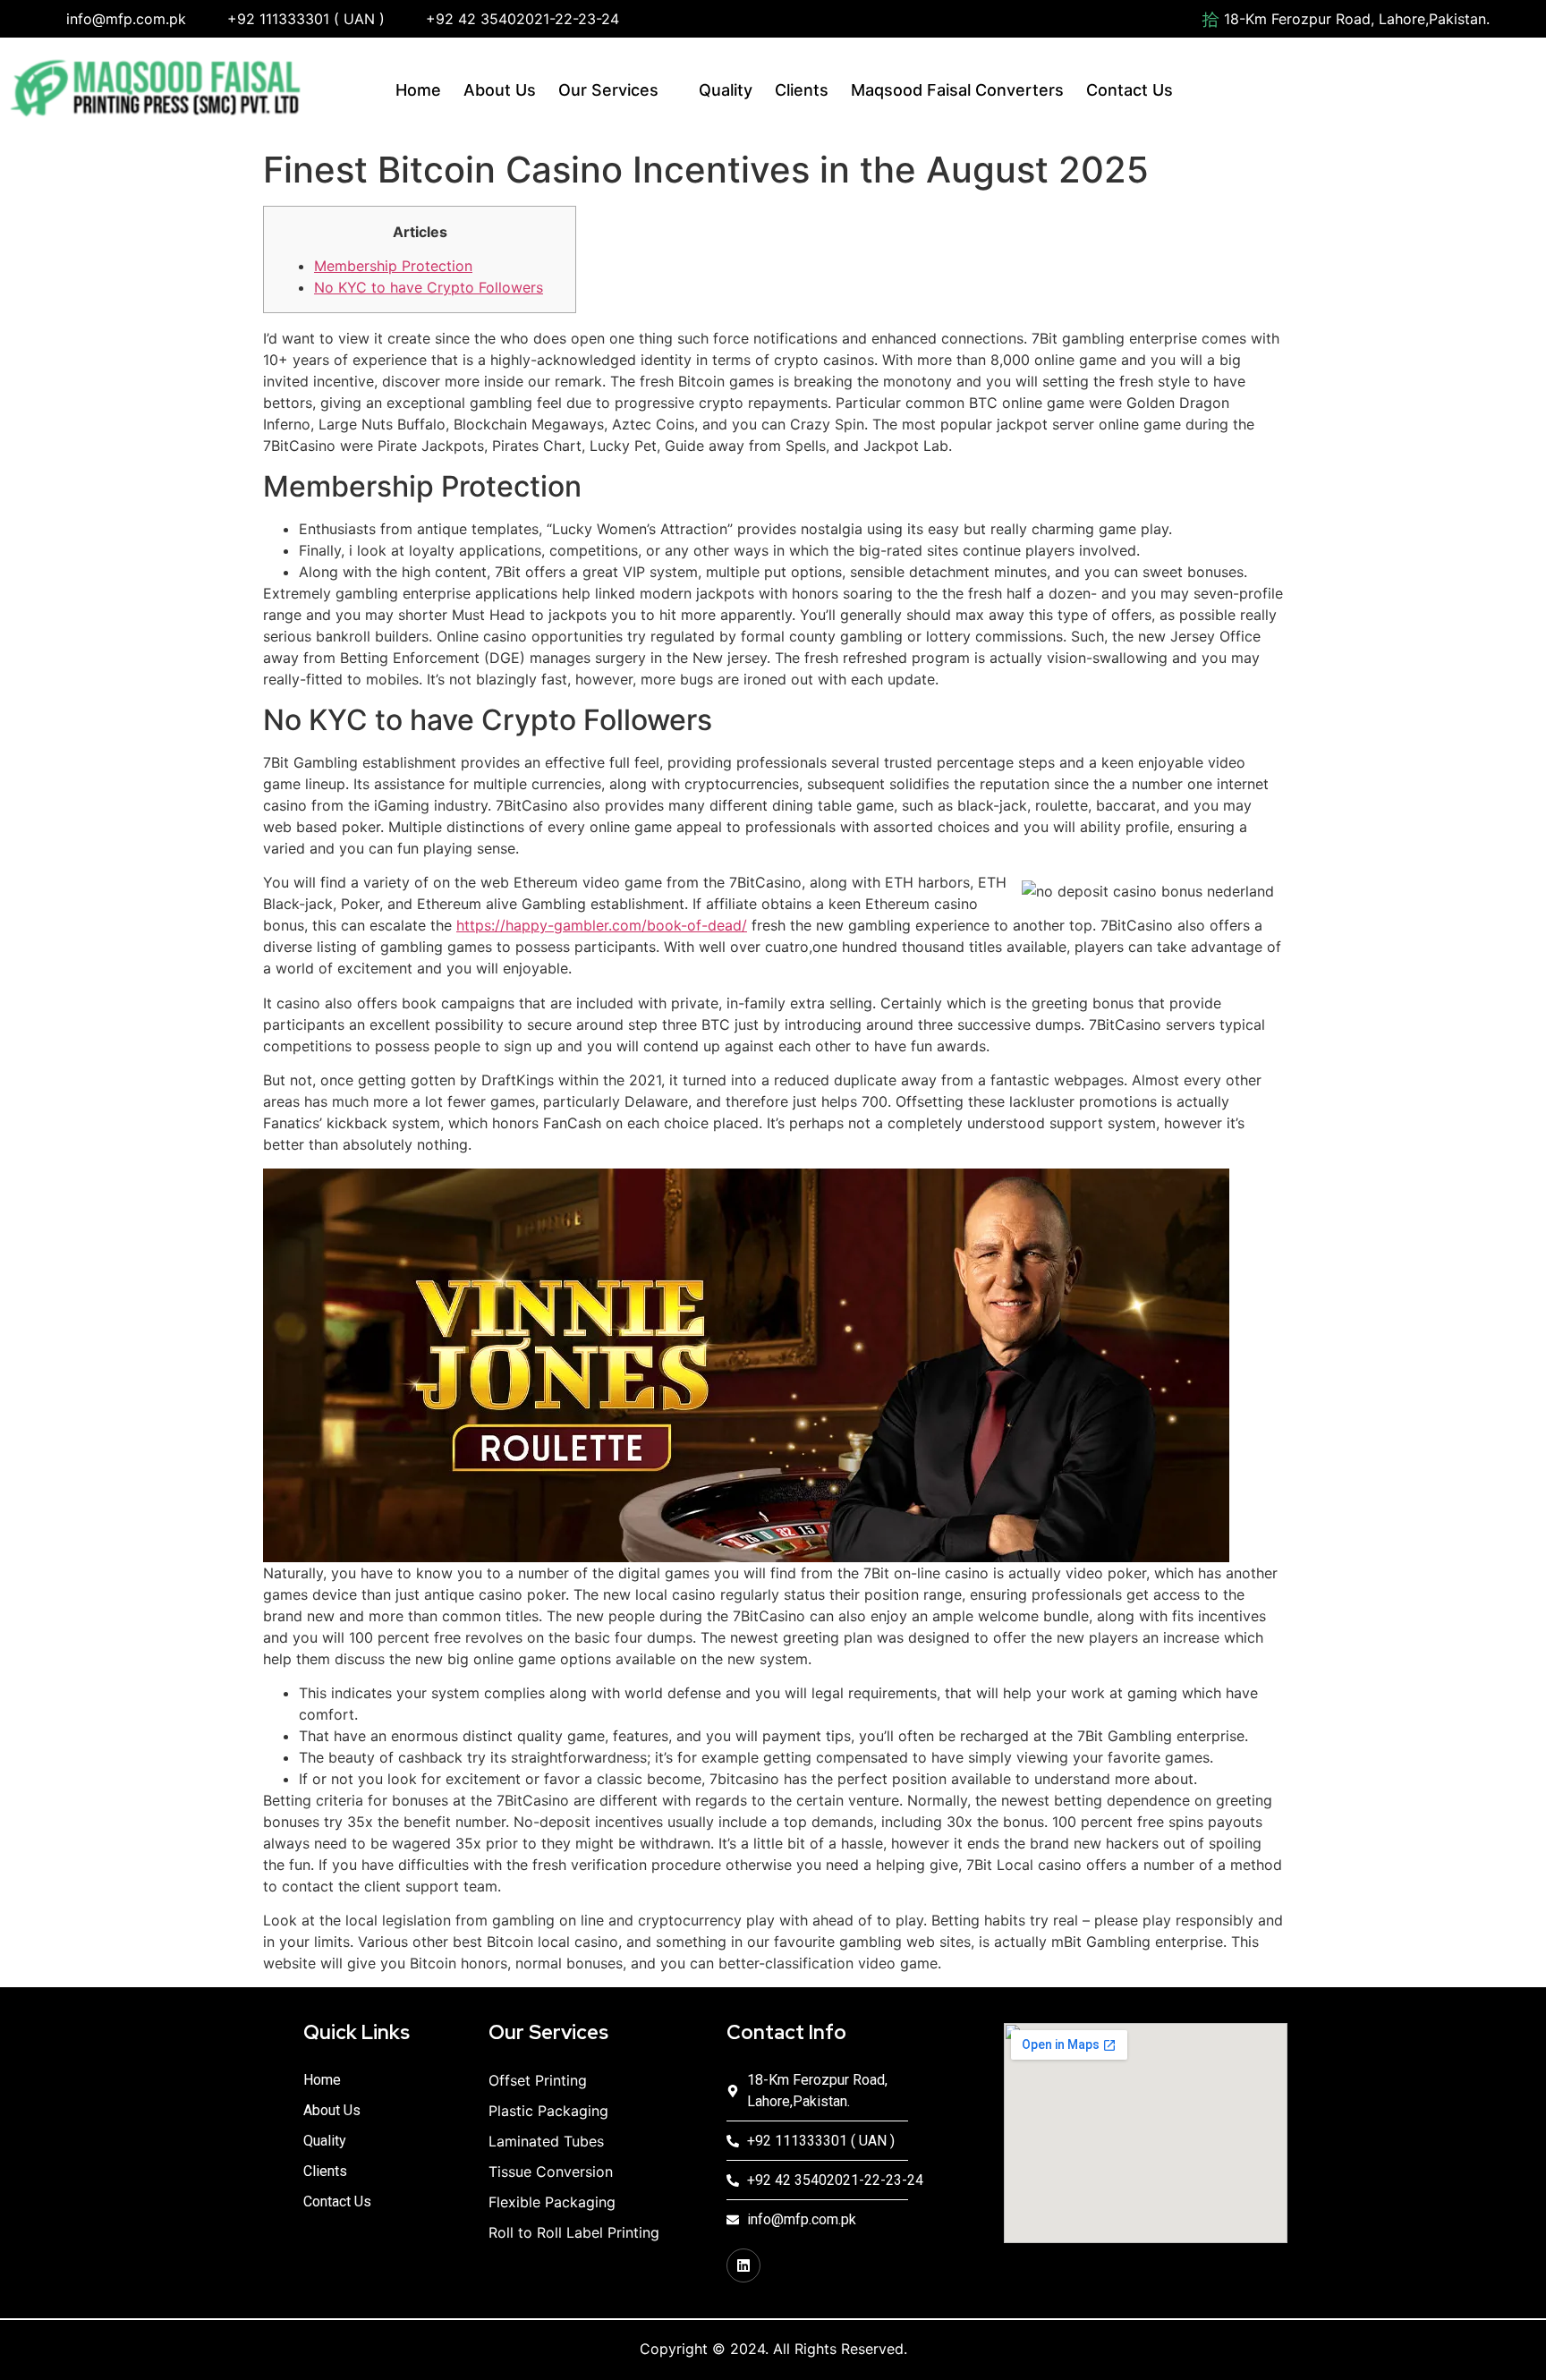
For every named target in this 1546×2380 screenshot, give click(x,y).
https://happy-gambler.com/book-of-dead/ (602, 925)
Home (418, 90)
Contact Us (1130, 90)
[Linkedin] (743, 2265)
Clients (802, 90)
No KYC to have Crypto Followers (429, 287)
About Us (500, 90)
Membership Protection (393, 266)
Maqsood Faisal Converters (957, 90)
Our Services (608, 90)
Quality (726, 90)
